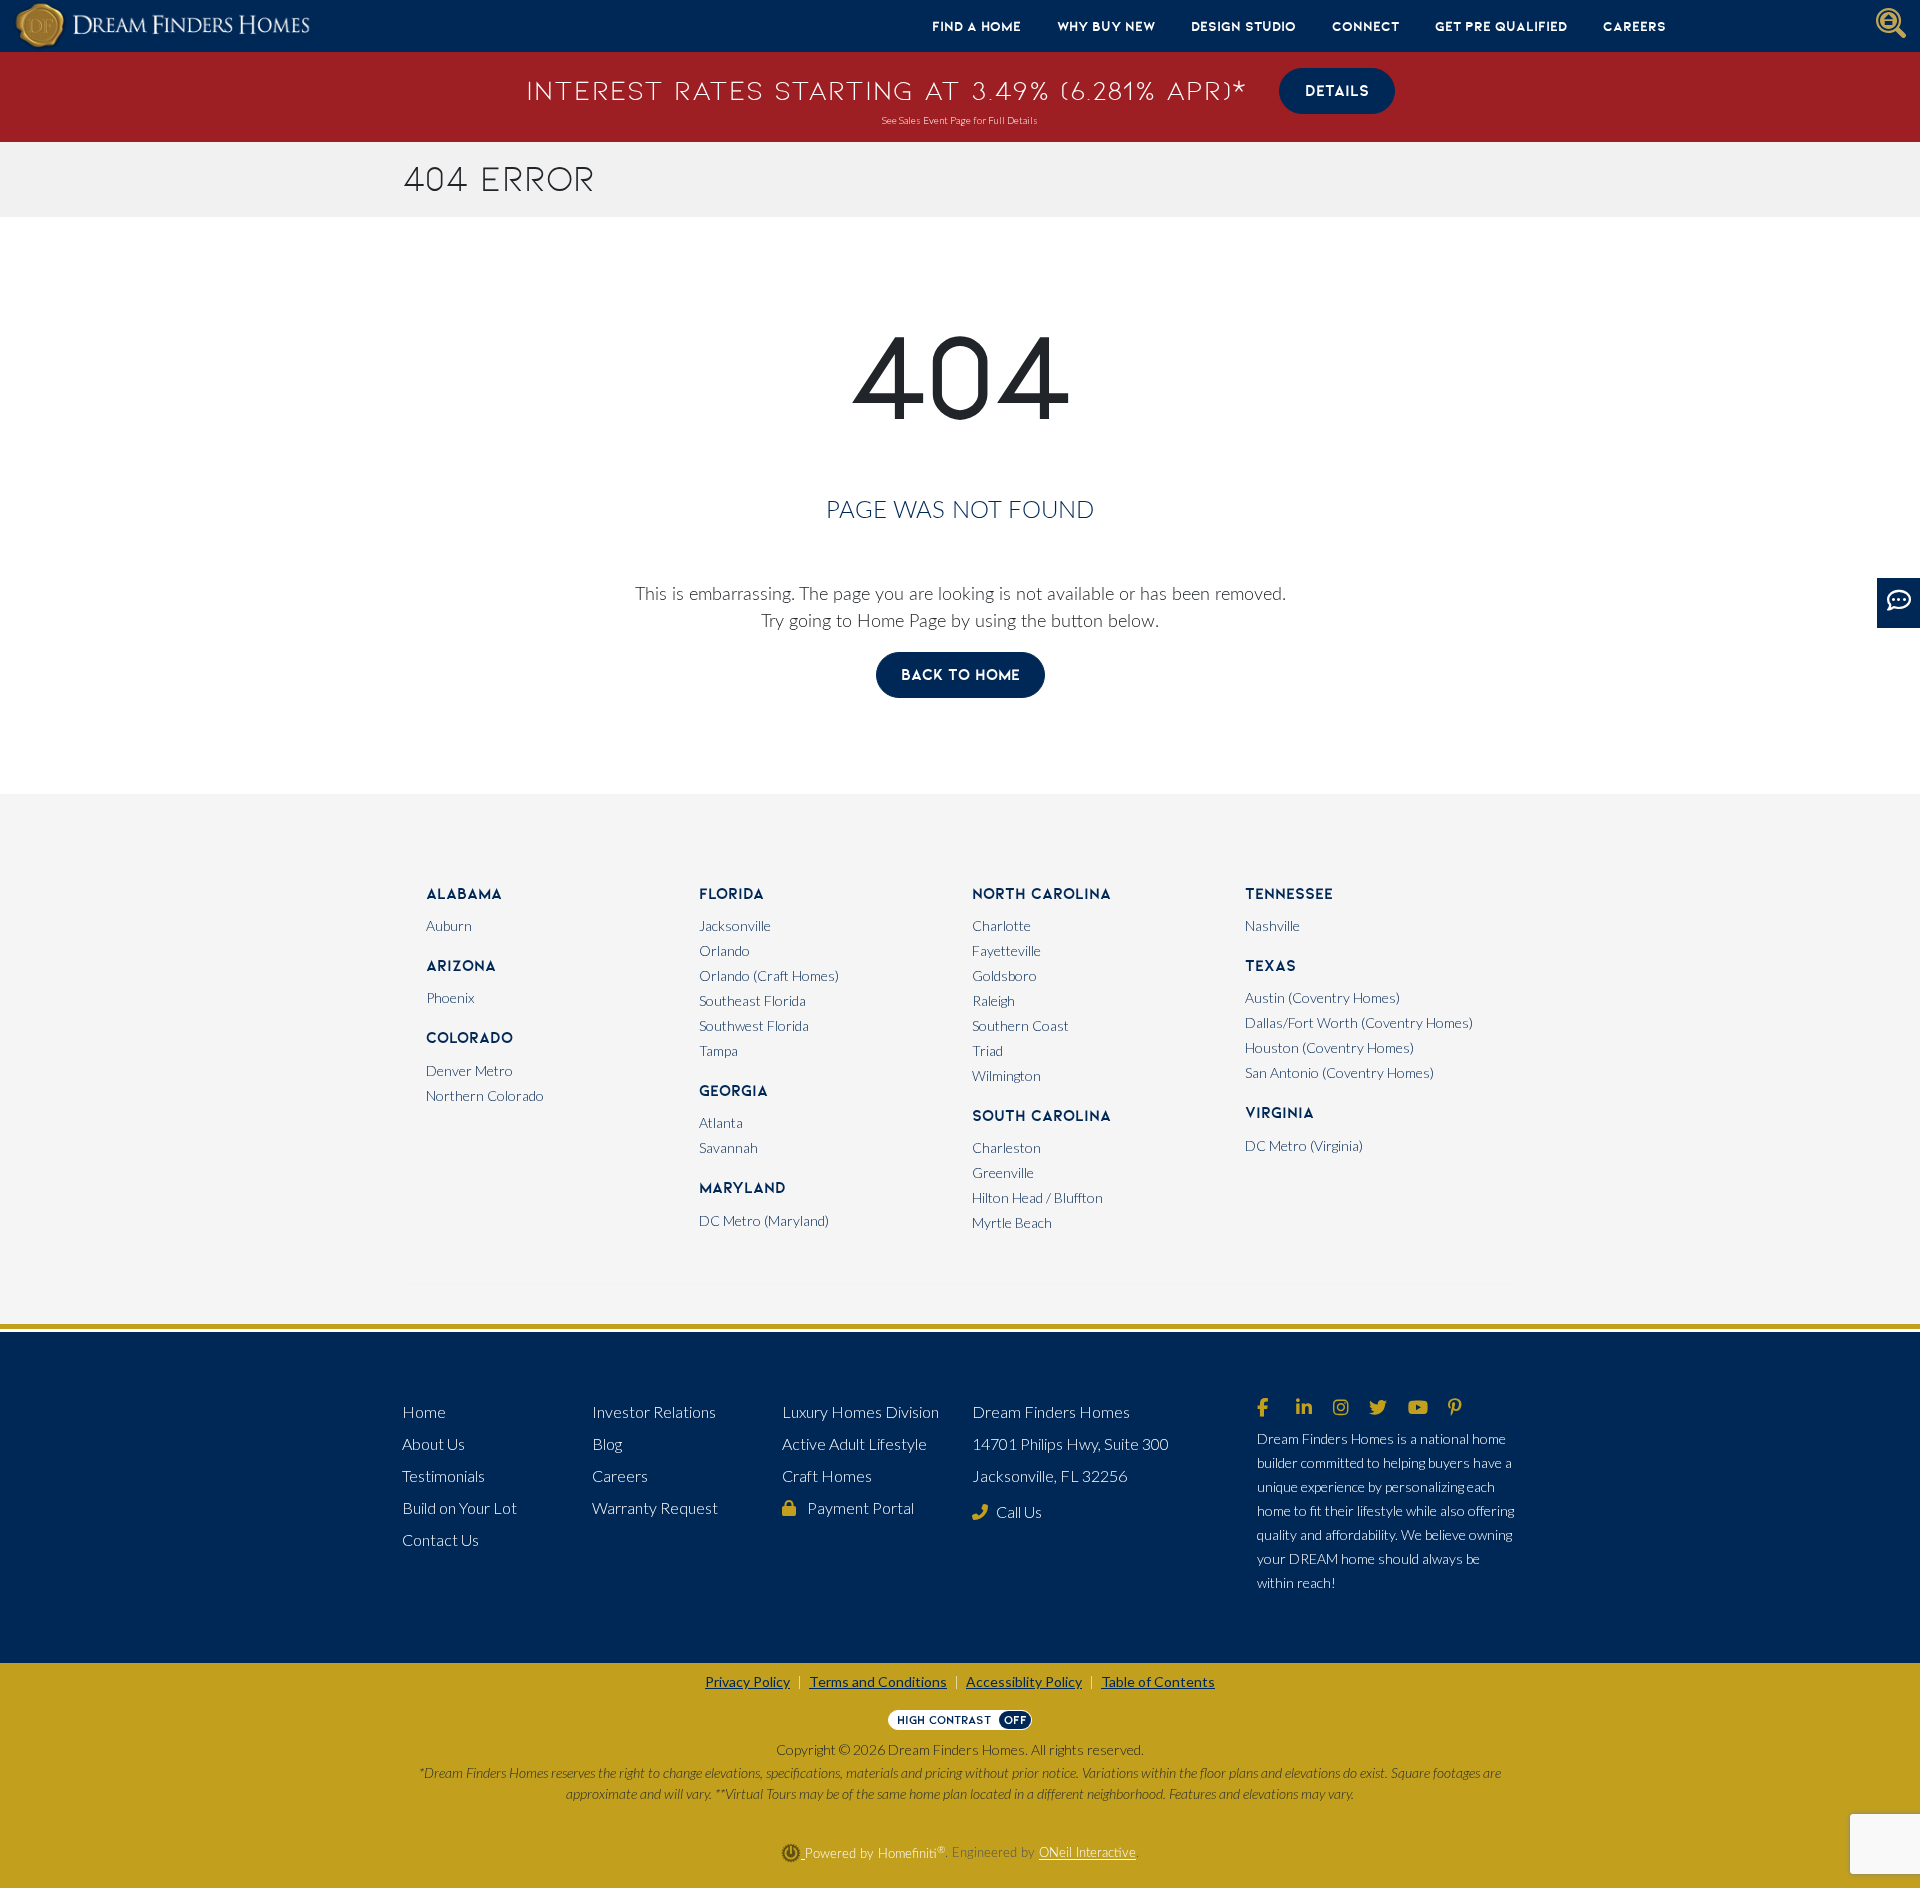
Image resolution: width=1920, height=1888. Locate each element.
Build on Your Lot (459, 1507)
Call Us (1019, 1511)
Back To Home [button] (960, 674)
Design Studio (1243, 26)
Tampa (718, 1050)
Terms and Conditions (878, 1681)
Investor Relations (654, 1411)
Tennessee (1289, 893)
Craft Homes (827, 1475)
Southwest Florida (754, 1025)
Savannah (728, 1147)
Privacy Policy (747, 1681)
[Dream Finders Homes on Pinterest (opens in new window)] (1455, 1409)
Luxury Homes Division (860, 1411)
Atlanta (721, 1122)
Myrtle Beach (1012, 1222)
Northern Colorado (485, 1095)
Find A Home (976, 26)
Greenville (1003, 1172)
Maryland (742, 1187)
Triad (987, 1050)
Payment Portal (859, 1507)
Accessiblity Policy (1024, 1681)
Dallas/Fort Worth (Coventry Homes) (1359, 1022)
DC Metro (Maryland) (764, 1220)
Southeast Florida (752, 1000)
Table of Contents (1158, 1681)
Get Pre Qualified (1501, 26)
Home (424, 1411)
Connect (1365, 26)
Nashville (1272, 925)
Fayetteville (1006, 950)
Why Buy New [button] (1106, 26)
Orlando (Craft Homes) (769, 975)
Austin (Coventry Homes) (1322, 997)
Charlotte (1001, 925)
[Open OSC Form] (1898, 603)
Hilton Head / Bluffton (1037, 1197)
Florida (731, 893)
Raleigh (993, 1000)
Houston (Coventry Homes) (1329, 1047)
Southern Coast (1020, 1025)
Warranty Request (655, 1507)
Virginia (1279, 1112)
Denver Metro (469, 1070)
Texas (1270, 965)
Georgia (733, 1090)
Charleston (1006, 1147)
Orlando (724, 950)
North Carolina (1041, 893)
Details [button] (1337, 90)
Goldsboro (1004, 975)
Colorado (469, 1037)
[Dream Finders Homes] (162, 26)
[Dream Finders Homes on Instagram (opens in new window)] (1341, 1409)
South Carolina (1041, 1115)
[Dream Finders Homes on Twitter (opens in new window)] (1378, 1409)
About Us (433, 1443)
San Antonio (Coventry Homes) (1339, 1072)
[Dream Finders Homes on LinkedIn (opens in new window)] (1304, 1409)
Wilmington (1006, 1075)
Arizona (461, 965)
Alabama (464, 893)
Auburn (449, 925)
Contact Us (440, 1539)
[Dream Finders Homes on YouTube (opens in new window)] (1418, 1409)
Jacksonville (735, 925)
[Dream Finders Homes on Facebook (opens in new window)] (1262, 1409)
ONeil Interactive (1087, 1854)
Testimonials (443, 1475)
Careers (1634, 26)
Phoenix (450, 997)
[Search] (1891, 23)
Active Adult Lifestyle (854, 1443)
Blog (607, 1443)
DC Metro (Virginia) (1304, 1145)
